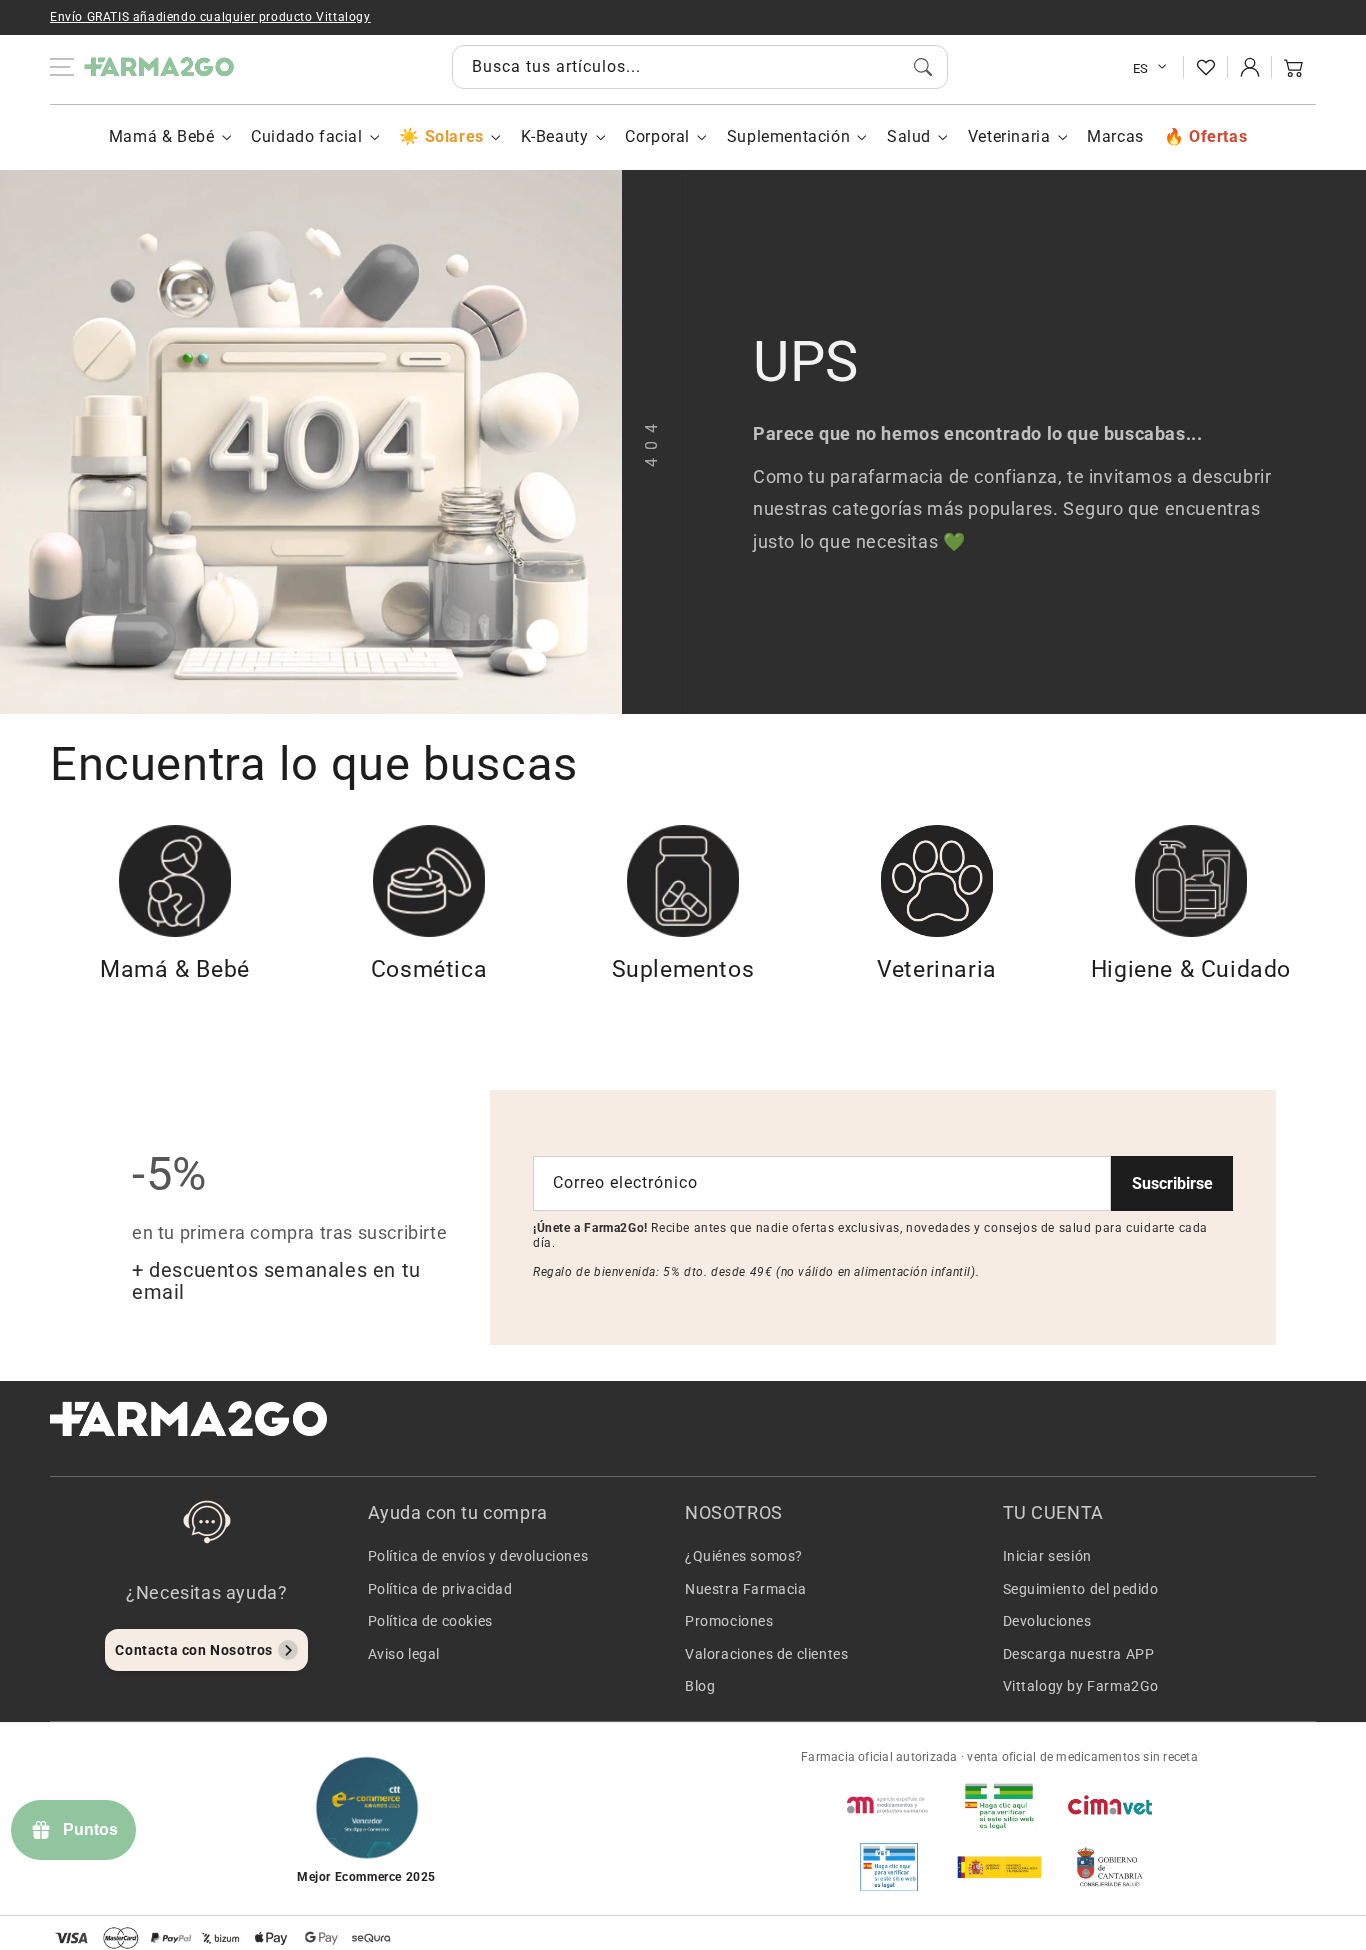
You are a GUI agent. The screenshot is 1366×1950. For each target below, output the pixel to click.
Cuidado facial (306, 136)
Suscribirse (1172, 1183)
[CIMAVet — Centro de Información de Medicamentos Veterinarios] (1110, 1805)
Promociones (729, 1621)
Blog (700, 1686)
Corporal (657, 136)
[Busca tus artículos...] (923, 67)
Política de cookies (430, 1621)
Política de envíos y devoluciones (478, 1556)
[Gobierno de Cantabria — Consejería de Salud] (1110, 1867)
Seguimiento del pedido (1081, 1589)
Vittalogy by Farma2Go (1081, 1686)
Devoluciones (1047, 1621)
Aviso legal (404, 1654)
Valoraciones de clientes (766, 1654)
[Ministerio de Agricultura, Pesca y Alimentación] (999, 1867)
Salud (909, 136)
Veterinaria (1009, 136)
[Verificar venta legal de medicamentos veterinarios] (889, 1867)
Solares (454, 136)
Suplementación (788, 136)
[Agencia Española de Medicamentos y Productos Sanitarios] (889, 1805)
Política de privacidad (440, 1589)
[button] (1294, 67)
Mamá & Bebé (162, 136)
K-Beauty (555, 136)
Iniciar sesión (1047, 1556)
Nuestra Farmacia (746, 1589)
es (1141, 68)
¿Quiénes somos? (744, 1556)
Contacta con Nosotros (194, 1650)
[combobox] (700, 67)
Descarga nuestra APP (1079, 1654)
